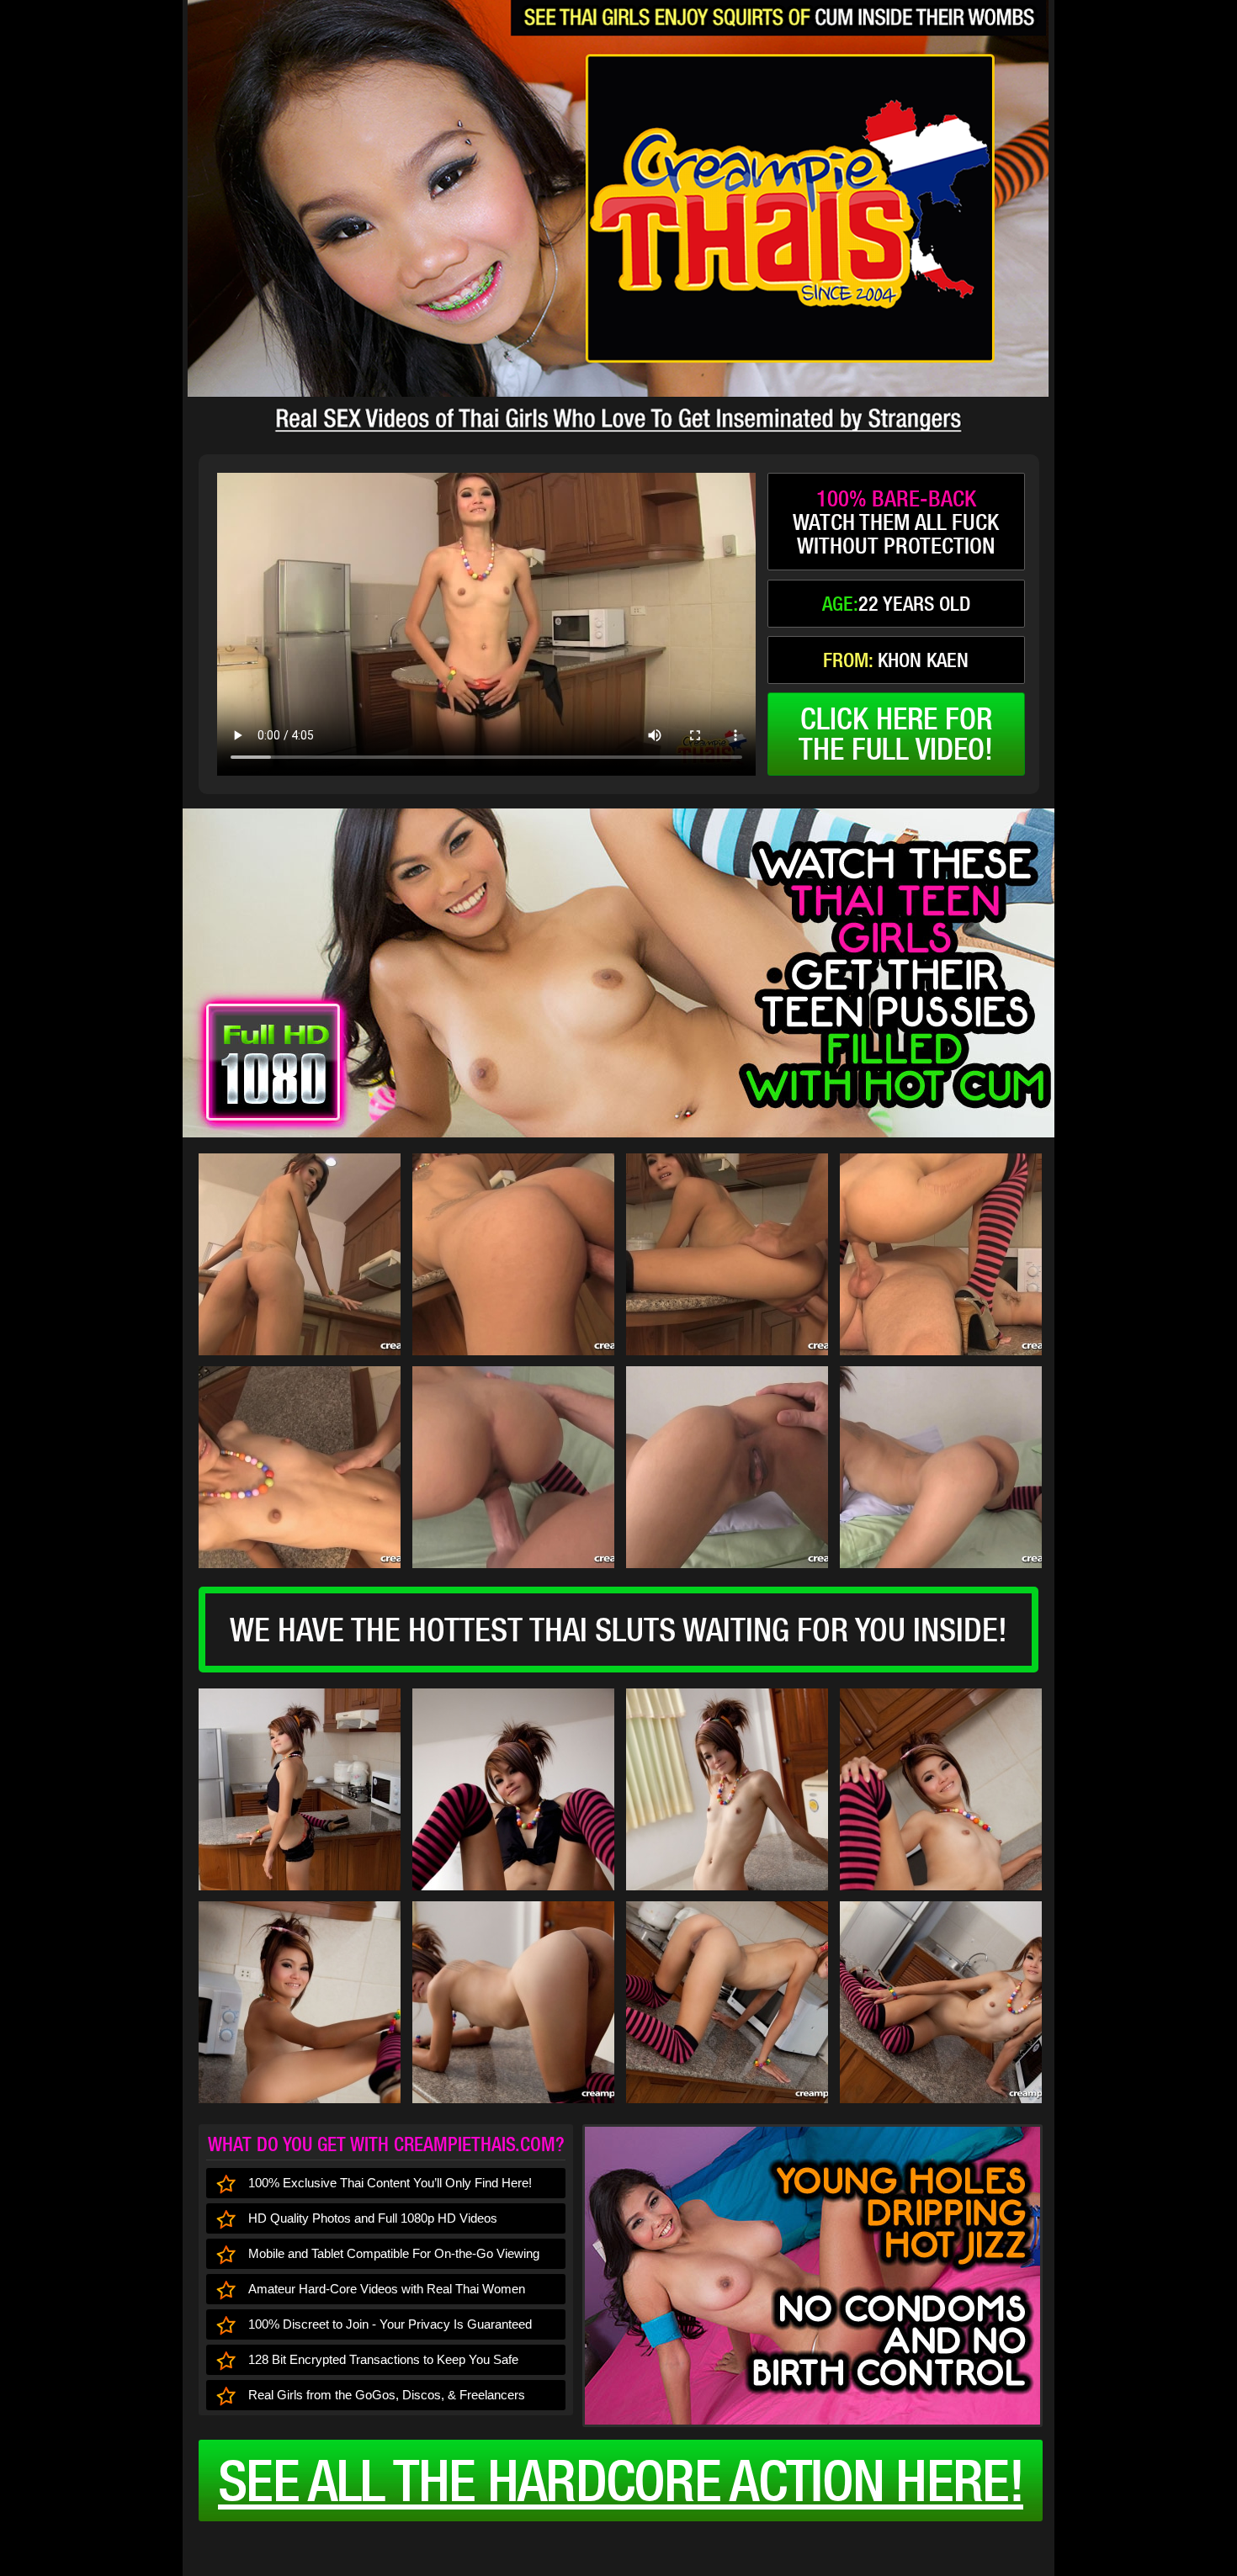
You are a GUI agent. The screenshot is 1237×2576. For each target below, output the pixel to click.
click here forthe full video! (896, 734)
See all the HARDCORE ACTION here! (621, 2480)
